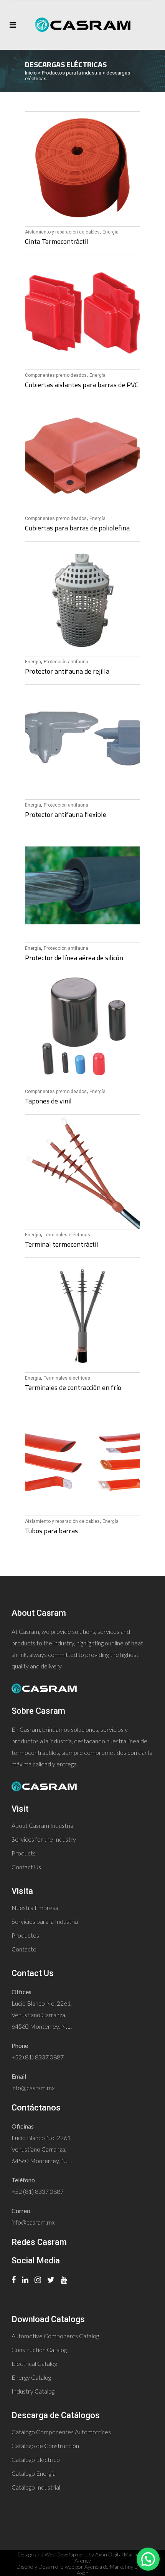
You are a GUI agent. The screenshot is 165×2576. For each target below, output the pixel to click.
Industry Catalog (33, 2391)
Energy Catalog (31, 2377)
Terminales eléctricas (67, 1235)
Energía (111, 232)
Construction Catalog (39, 2350)
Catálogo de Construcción (45, 2446)
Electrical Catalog (34, 2363)
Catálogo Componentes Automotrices (61, 2432)
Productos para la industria (72, 73)
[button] (148, 2559)
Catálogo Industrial (36, 2487)
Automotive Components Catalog (55, 2336)
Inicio (31, 73)
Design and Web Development (53, 2554)
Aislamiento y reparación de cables (62, 232)
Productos (25, 1935)
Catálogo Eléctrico (36, 2459)
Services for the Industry (44, 1839)
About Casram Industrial (43, 1825)
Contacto (24, 1949)
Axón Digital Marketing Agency (111, 2557)
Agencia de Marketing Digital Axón (113, 2570)
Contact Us (26, 1867)
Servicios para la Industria (45, 1921)
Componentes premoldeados (56, 375)
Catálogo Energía (34, 2473)
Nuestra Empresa (35, 1908)
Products (24, 1853)
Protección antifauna (66, 662)
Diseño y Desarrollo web (45, 2567)
